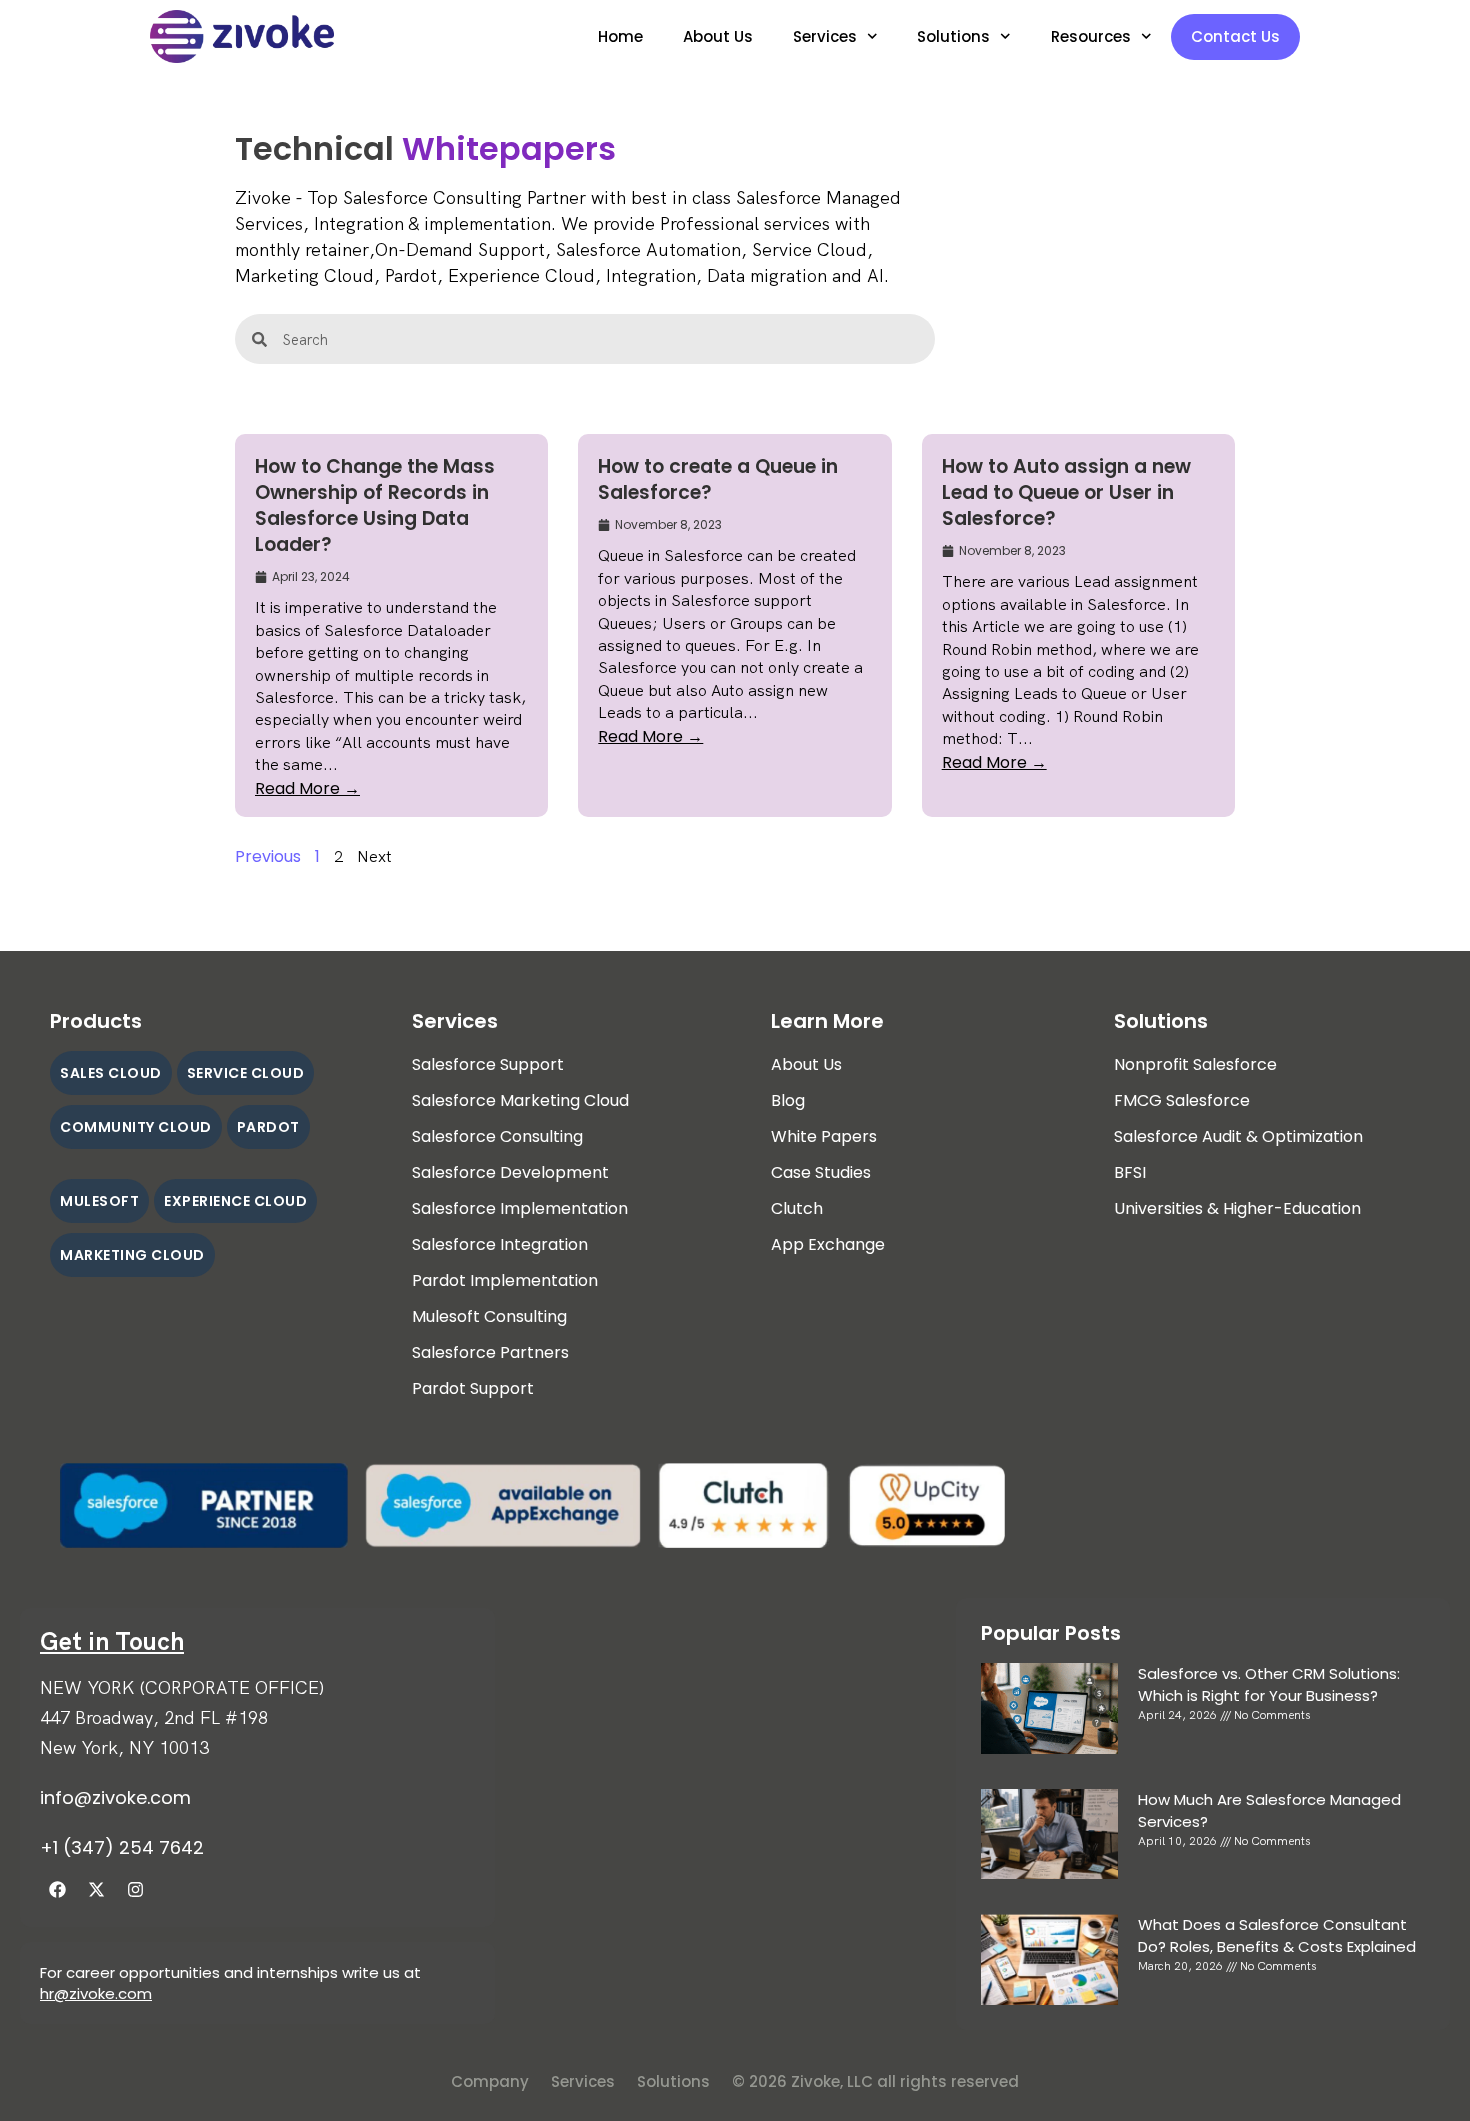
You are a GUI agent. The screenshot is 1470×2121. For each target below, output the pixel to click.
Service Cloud (246, 1073)
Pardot (268, 1127)
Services (825, 36)
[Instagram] (135, 1890)
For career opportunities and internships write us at (230, 1972)
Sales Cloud (111, 1073)
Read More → (307, 788)
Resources (1091, 36)
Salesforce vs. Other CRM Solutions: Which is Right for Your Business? (1269, 1684)
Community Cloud (136, 1127)
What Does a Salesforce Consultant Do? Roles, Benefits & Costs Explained (1277, 1935)
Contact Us (1235, 36)
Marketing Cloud (132, 1255)
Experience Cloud (235, 1201)
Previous (268, 856)
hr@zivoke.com (96, 1993)
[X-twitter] (96, 1890)
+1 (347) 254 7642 (122, 1847)
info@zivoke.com (115, 1797)
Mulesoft (99, 1201)
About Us (718, 36)
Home (620, 36)
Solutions (953, 36)
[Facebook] (57, 1890)
